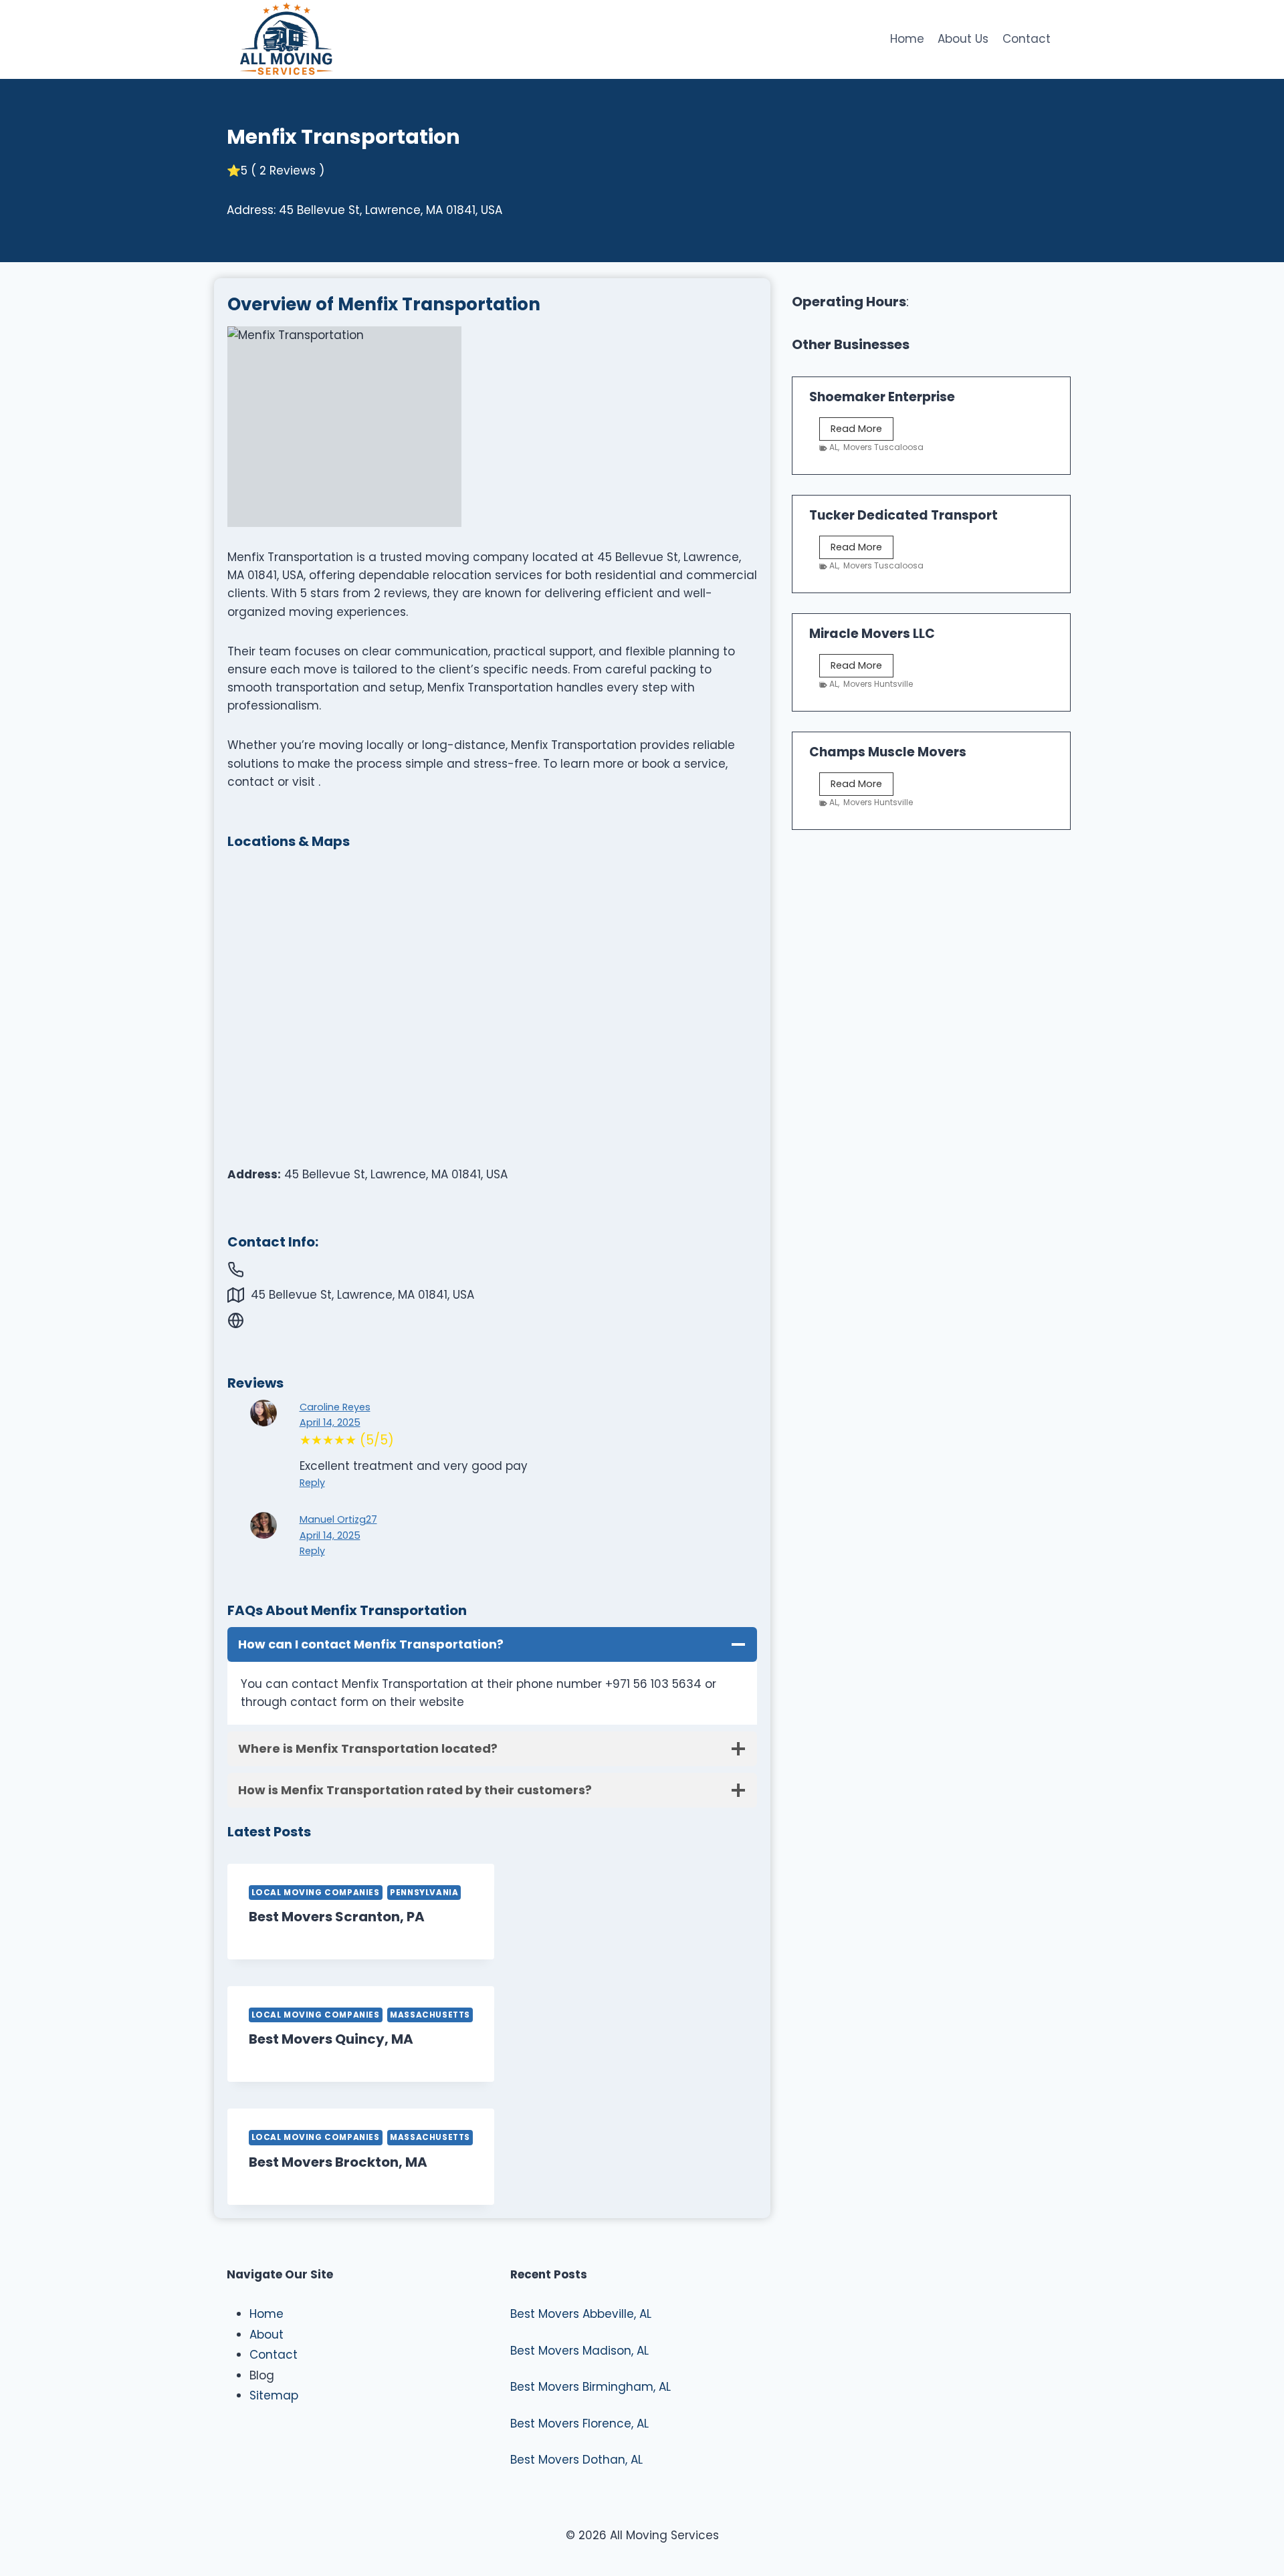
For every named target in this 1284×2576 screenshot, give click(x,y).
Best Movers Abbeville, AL (581, 2314)
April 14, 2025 (330, 1422)
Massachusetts (430, 2015)
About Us (963, 39)
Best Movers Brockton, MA (338, 2162)
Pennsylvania (424, 1893)
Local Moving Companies (316, 1893)
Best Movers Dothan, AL (576, 2460)
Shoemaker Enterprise (882, 397)
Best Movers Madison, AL (579, 2351)
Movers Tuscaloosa (883, 447)
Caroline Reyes (335, 1407)
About (266, 2335)
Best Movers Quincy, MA (331, 2039)
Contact (1027, 39)
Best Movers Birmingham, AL (591, 2387)
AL (834, 447)
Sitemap (274, 2395)
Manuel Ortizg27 (338, 1519)
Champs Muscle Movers (888, 752)
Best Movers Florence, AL (579, 2424)
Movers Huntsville (878, 684)
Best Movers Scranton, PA (337, 1917)
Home (907, 39)
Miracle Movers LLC (872, 634)
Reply (312, 1483)
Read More (862, 431)
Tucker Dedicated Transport (903, 515)
